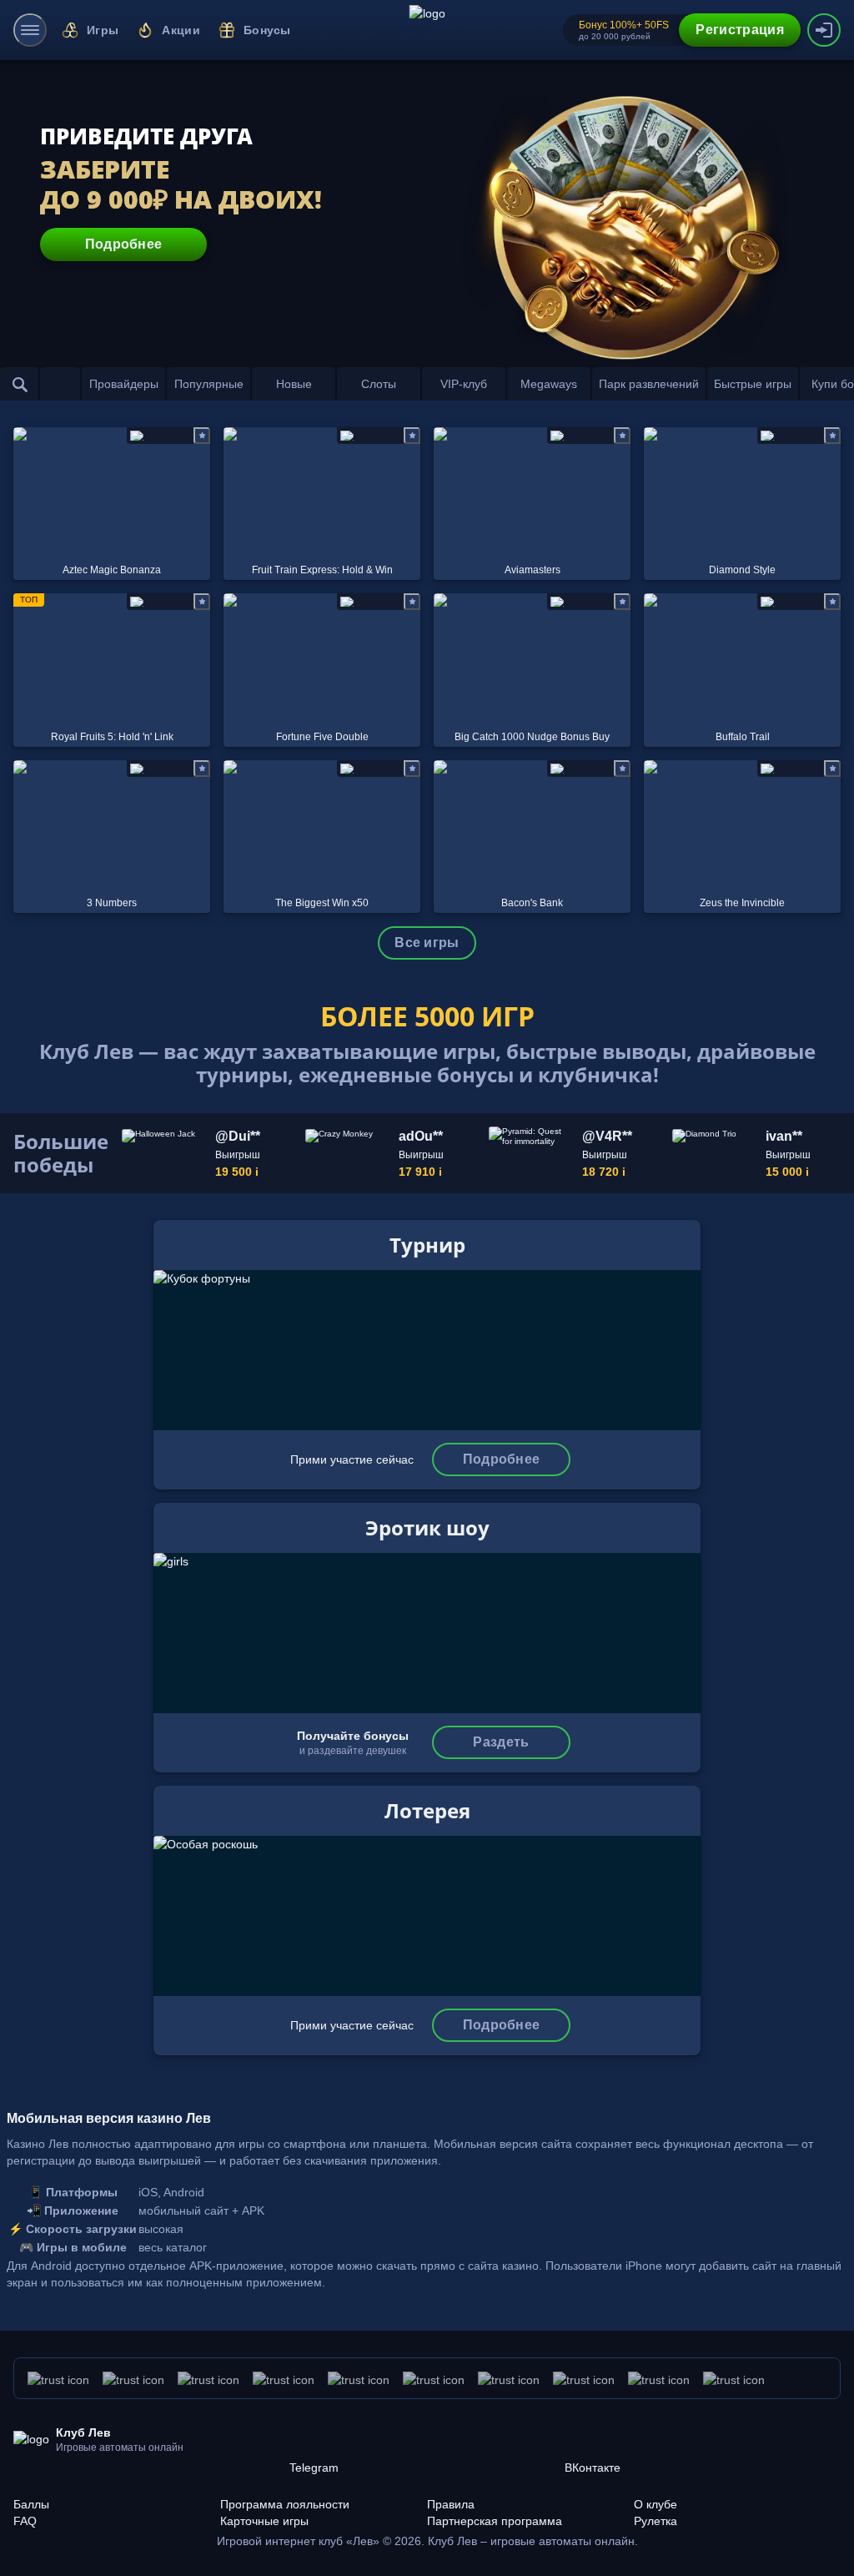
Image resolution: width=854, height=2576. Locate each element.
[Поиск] (20, 384)
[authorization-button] (824, 30)
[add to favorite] (202, 436)
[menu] (30, 30)
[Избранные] (60, 384)
